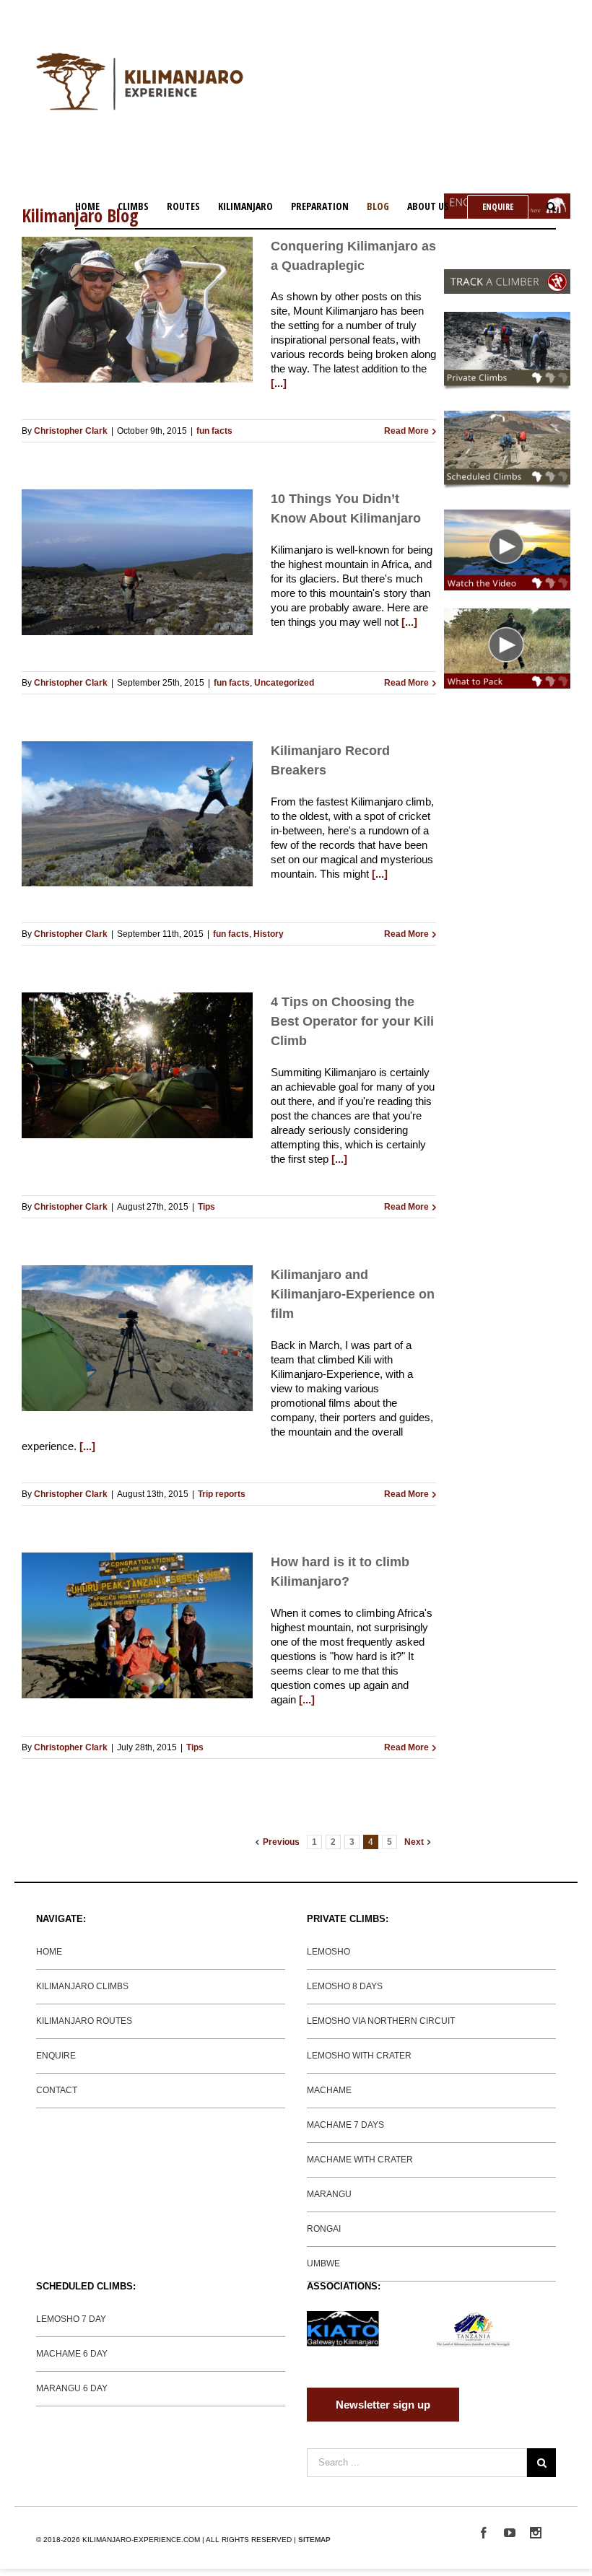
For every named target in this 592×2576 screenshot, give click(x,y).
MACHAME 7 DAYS (345, 2125)
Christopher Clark (71, 431)
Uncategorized (284, 683)
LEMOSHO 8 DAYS (345, 1986)
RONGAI (324, 2229)
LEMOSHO (328, 1952)
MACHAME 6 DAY (72, 2354)
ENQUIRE (56, 2056)
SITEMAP (314, 2540)
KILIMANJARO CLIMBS (82, 1986)
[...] (279, 383)
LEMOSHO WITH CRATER (359, 2056)
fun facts (214, 431)
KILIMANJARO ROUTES (84, 2021)
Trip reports (222, 1494)
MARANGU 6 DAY (72, 2388)
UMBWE (323, 2263)
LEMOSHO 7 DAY (71, 2319)
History (269, 934)
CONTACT (57, 2090)
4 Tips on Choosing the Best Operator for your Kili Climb (352, 1021)
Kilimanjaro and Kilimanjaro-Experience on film (353, 1294)
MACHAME (329, 2090)
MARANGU (329, 2194)
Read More (406, 431)
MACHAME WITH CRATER (360, 2160)
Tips (206, 1207)
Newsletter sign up (383, 2405)
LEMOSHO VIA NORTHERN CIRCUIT (381, 2021)
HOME (49, 1952)
